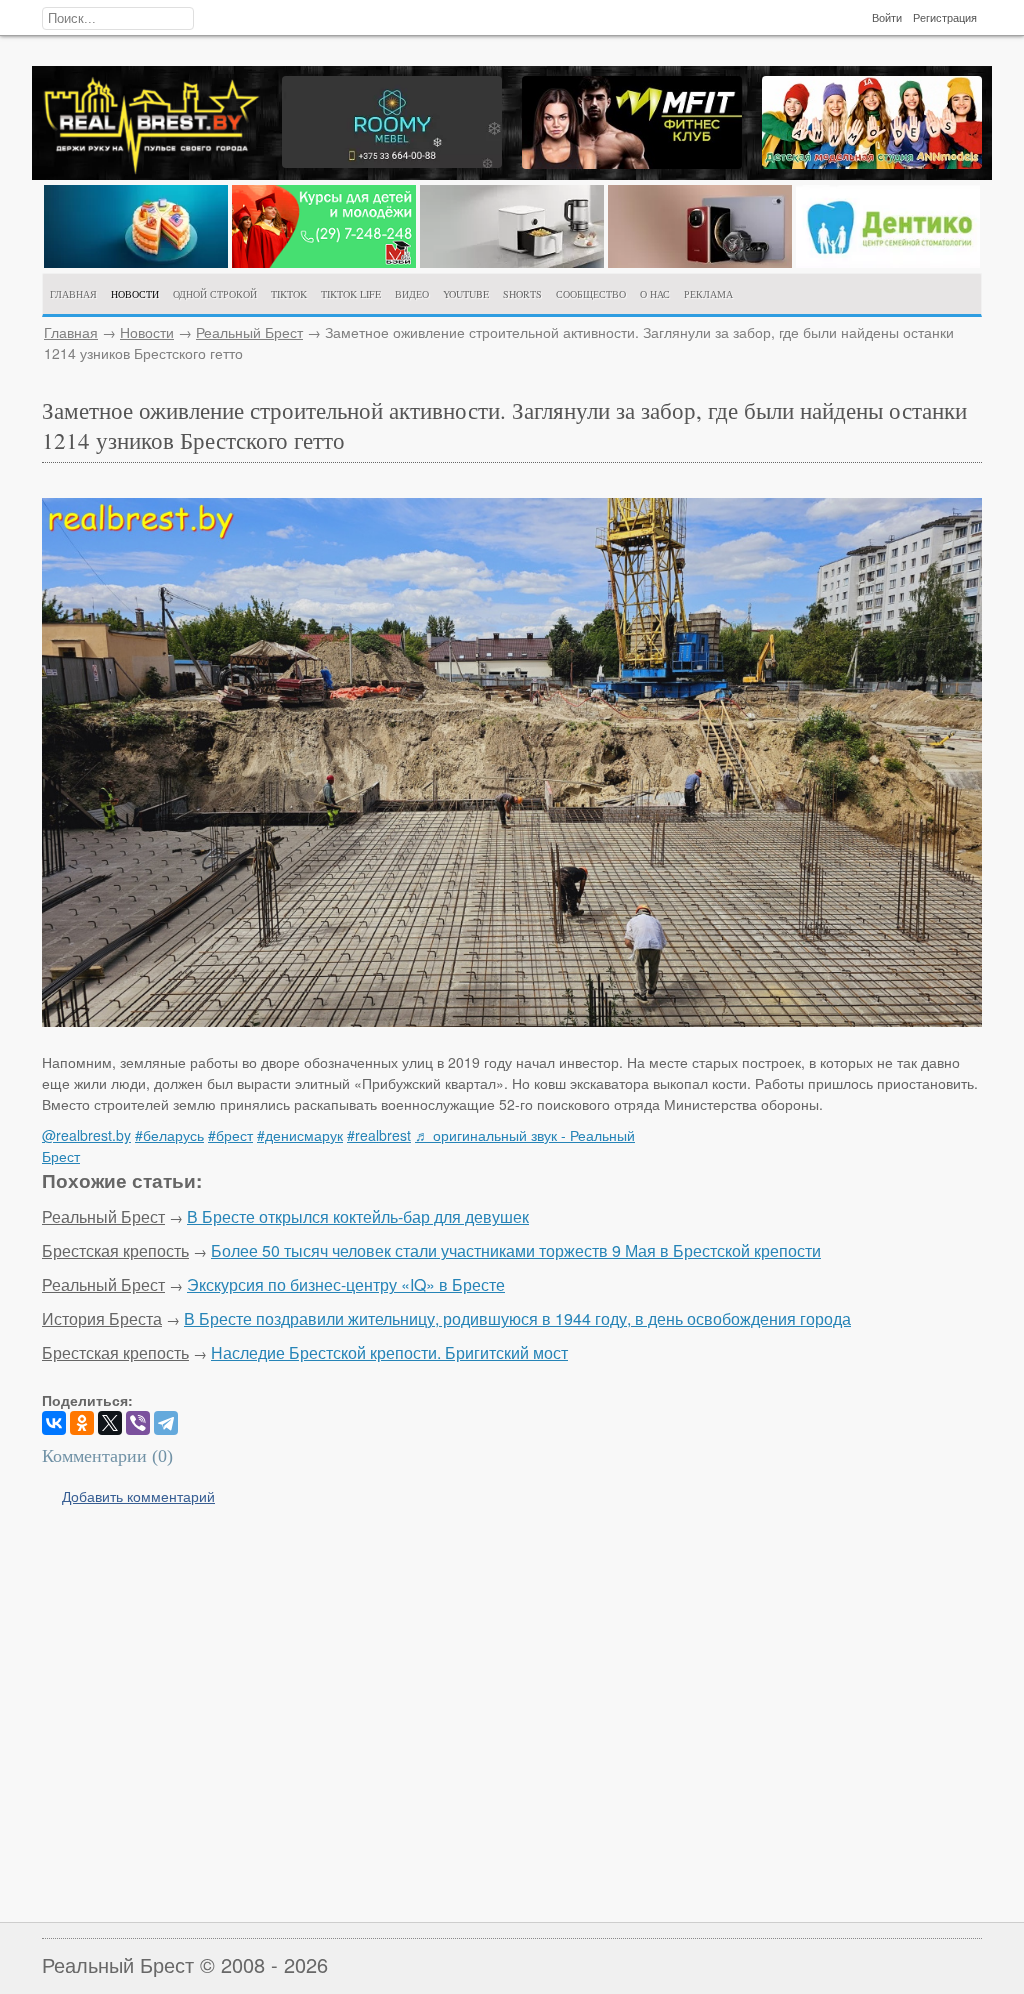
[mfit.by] (632, 163)
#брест (230, 1135)
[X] (110, 1423)
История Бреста (102, 1318)
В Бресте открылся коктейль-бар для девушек (358, 1216)
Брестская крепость (115, 1250)
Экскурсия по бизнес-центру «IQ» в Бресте (346, 1284)
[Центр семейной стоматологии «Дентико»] (888, 262)
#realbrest (379, 1135)
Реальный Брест (249, 332)
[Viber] (138, 1423)
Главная (71, 332)
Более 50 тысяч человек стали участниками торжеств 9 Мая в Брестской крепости (516, 1250)
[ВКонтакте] (54, 1423)
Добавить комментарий (138, 1496)
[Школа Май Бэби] (324, 262)
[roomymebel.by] (392, 162)
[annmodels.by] (872, 163)
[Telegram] (166, 1423)
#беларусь (169, 1135)
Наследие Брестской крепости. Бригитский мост (389, 1352)
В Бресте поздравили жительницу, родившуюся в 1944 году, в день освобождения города (517, 1318)
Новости (147, 332)
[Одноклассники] (82, 1423)
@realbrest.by (86, 1135)
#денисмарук (300, 1135)
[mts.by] (136, 262)
